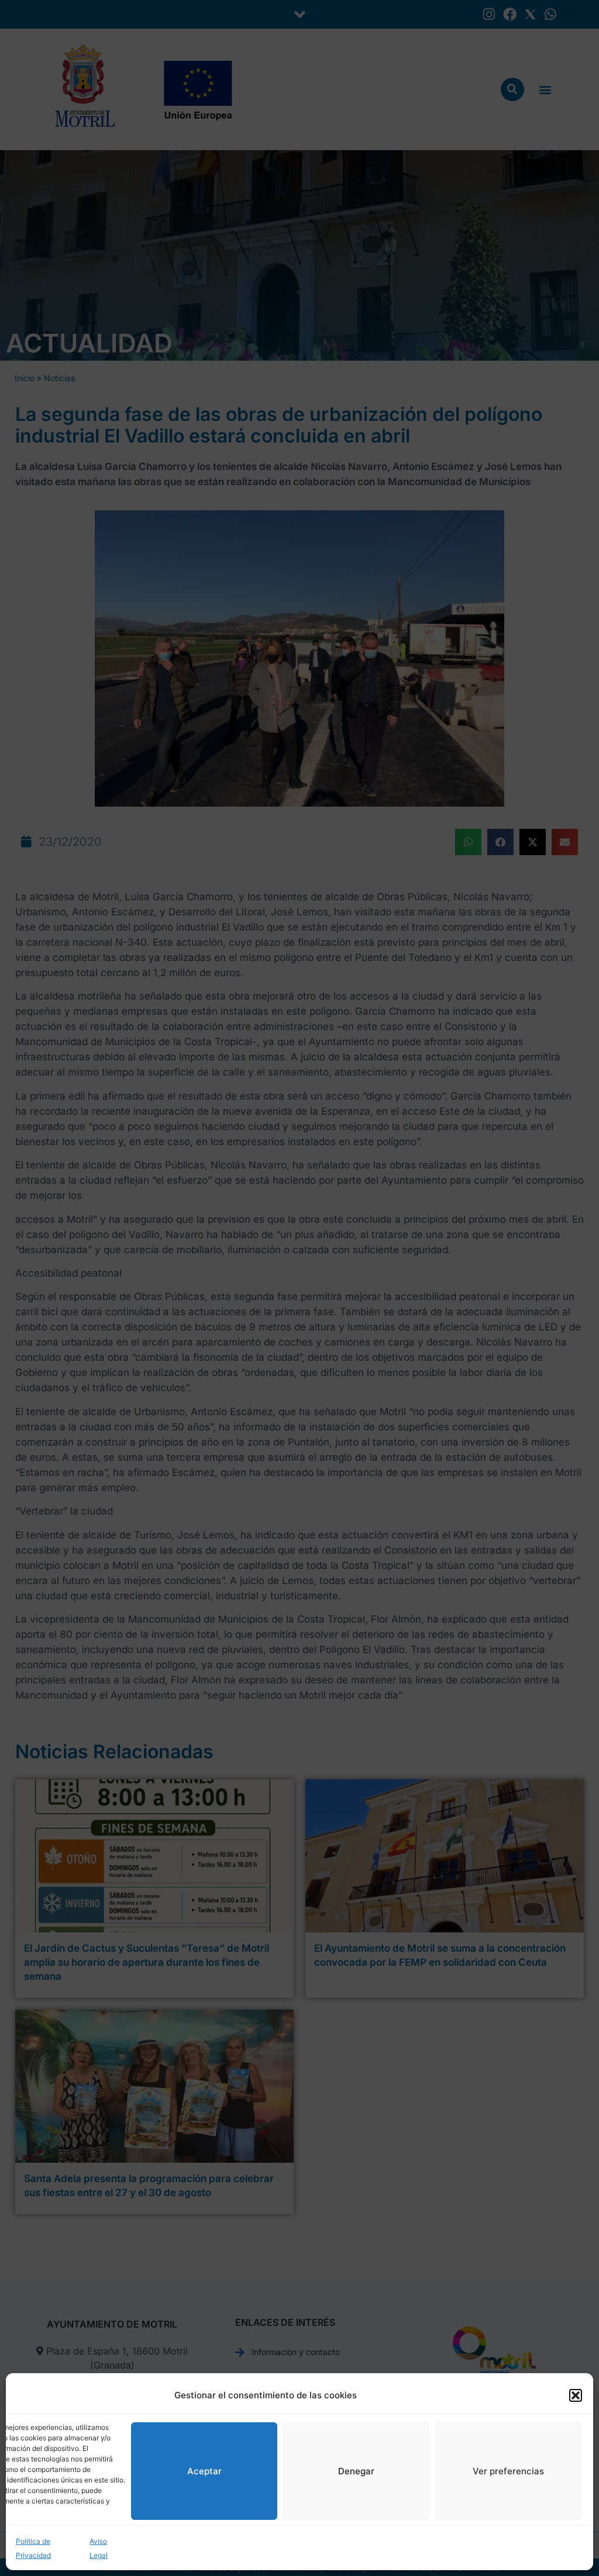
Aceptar (204, 2471)
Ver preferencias (508, 2471)
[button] (576, 2395)
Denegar (356, 2471)
